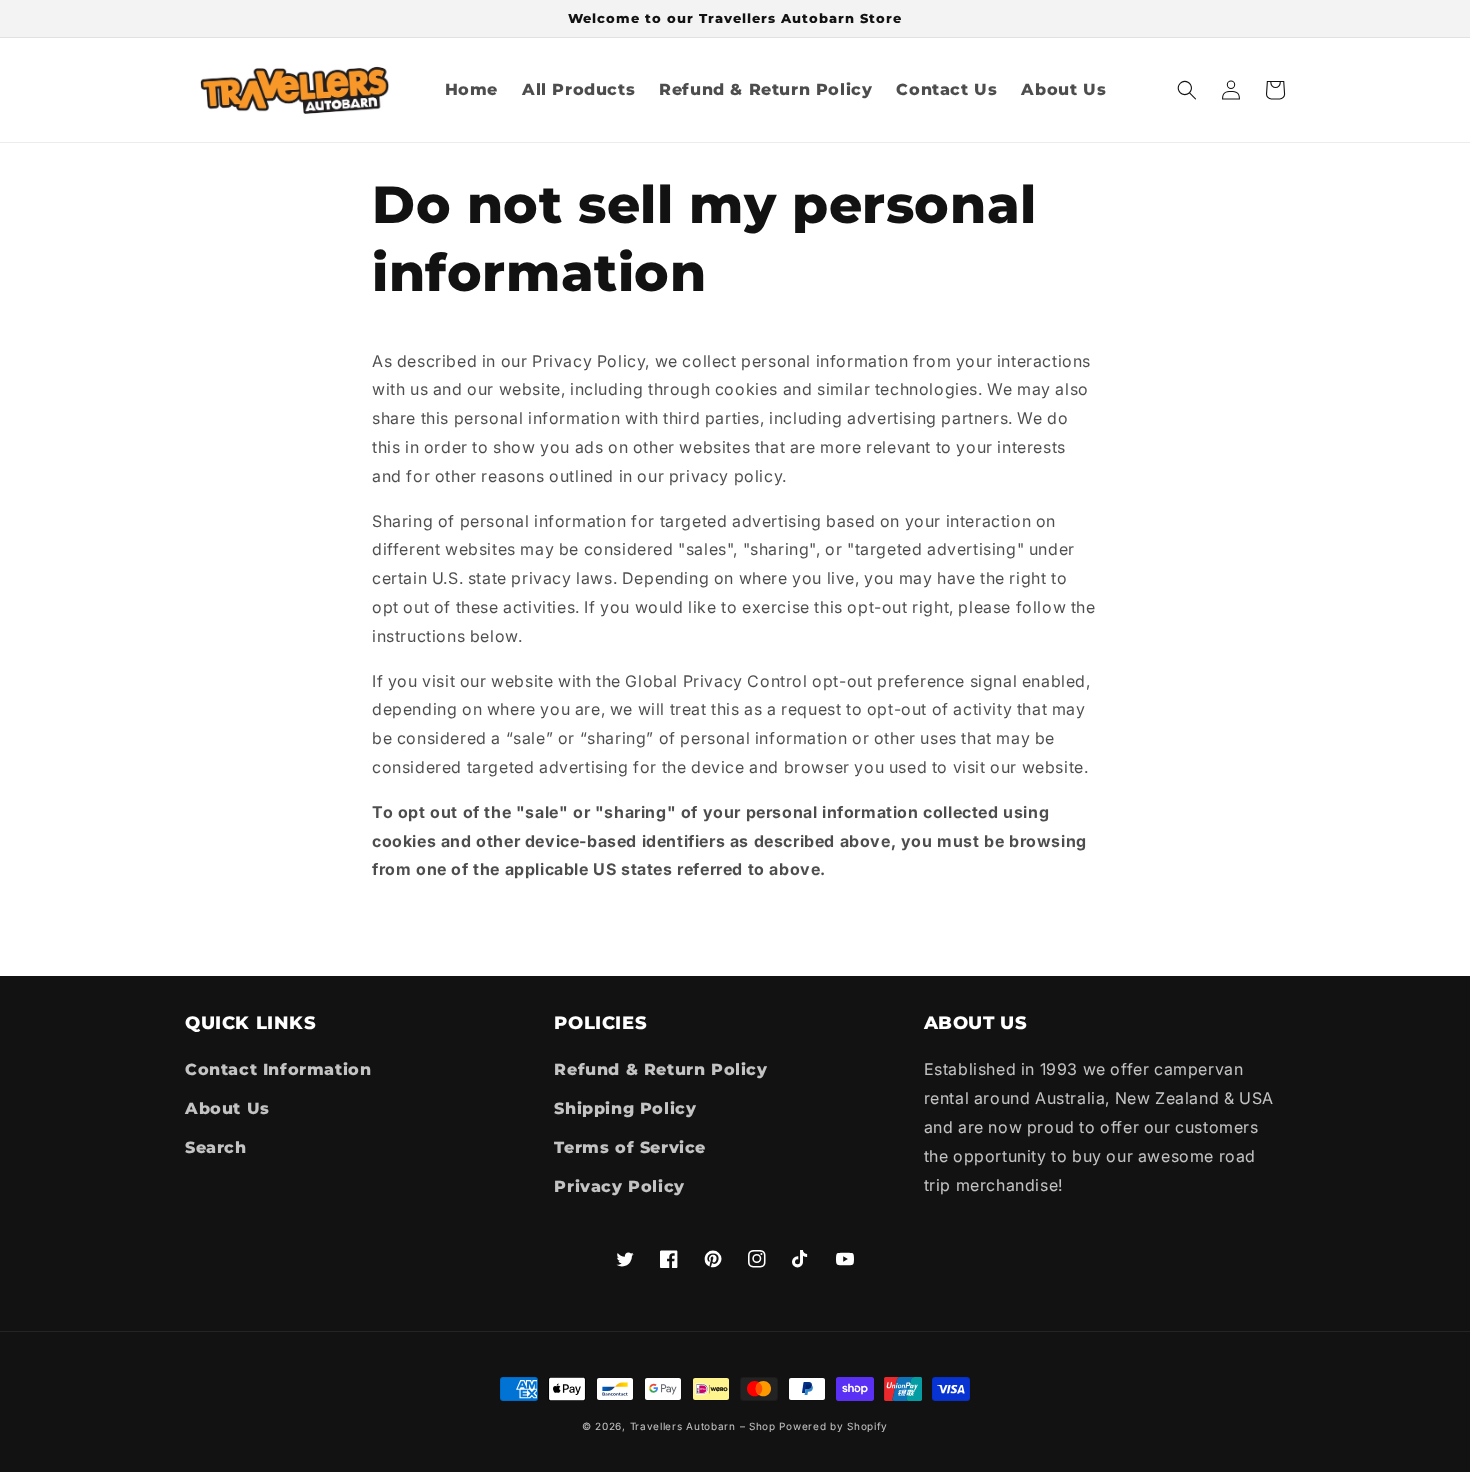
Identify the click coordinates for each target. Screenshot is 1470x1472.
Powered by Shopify (833, 1426)
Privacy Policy (619, 1186)
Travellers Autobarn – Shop (703, 1426)
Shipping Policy (625, 1108)
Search (216, 1147)
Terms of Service (630, 1147)
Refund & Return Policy (660, 1069)
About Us (227, 1108)
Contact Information (278, 1069)
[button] (1187, 90)
